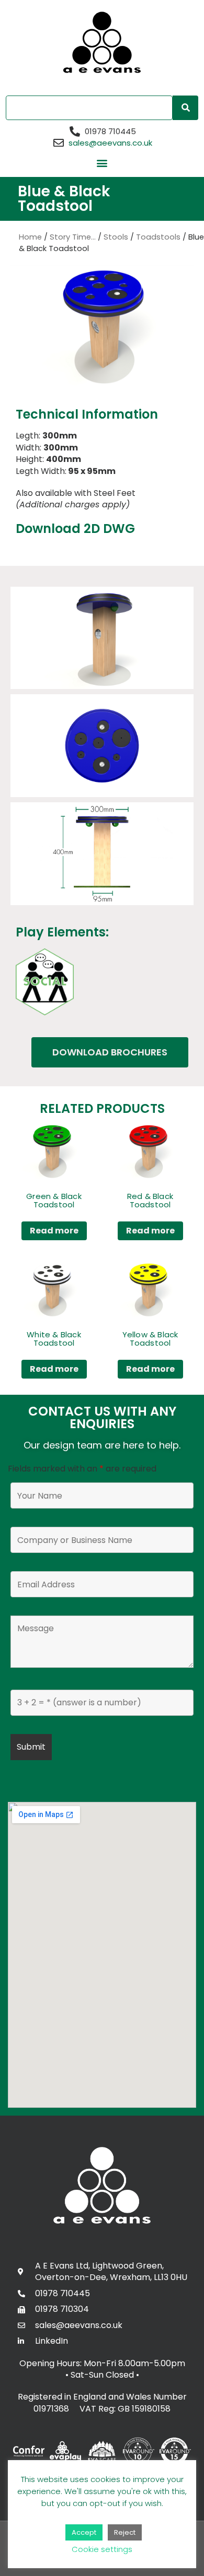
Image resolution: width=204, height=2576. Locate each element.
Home (30, 237)
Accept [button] (84, 2532)
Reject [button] (125, 2532)
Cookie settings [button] (102, 2549)
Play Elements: (62, 932)
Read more (54, 1231)
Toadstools (158, 237)
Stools (116, 237)
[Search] (185, 108)
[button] (102, 163)
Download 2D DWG (75, 529)
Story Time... (73, 237)
